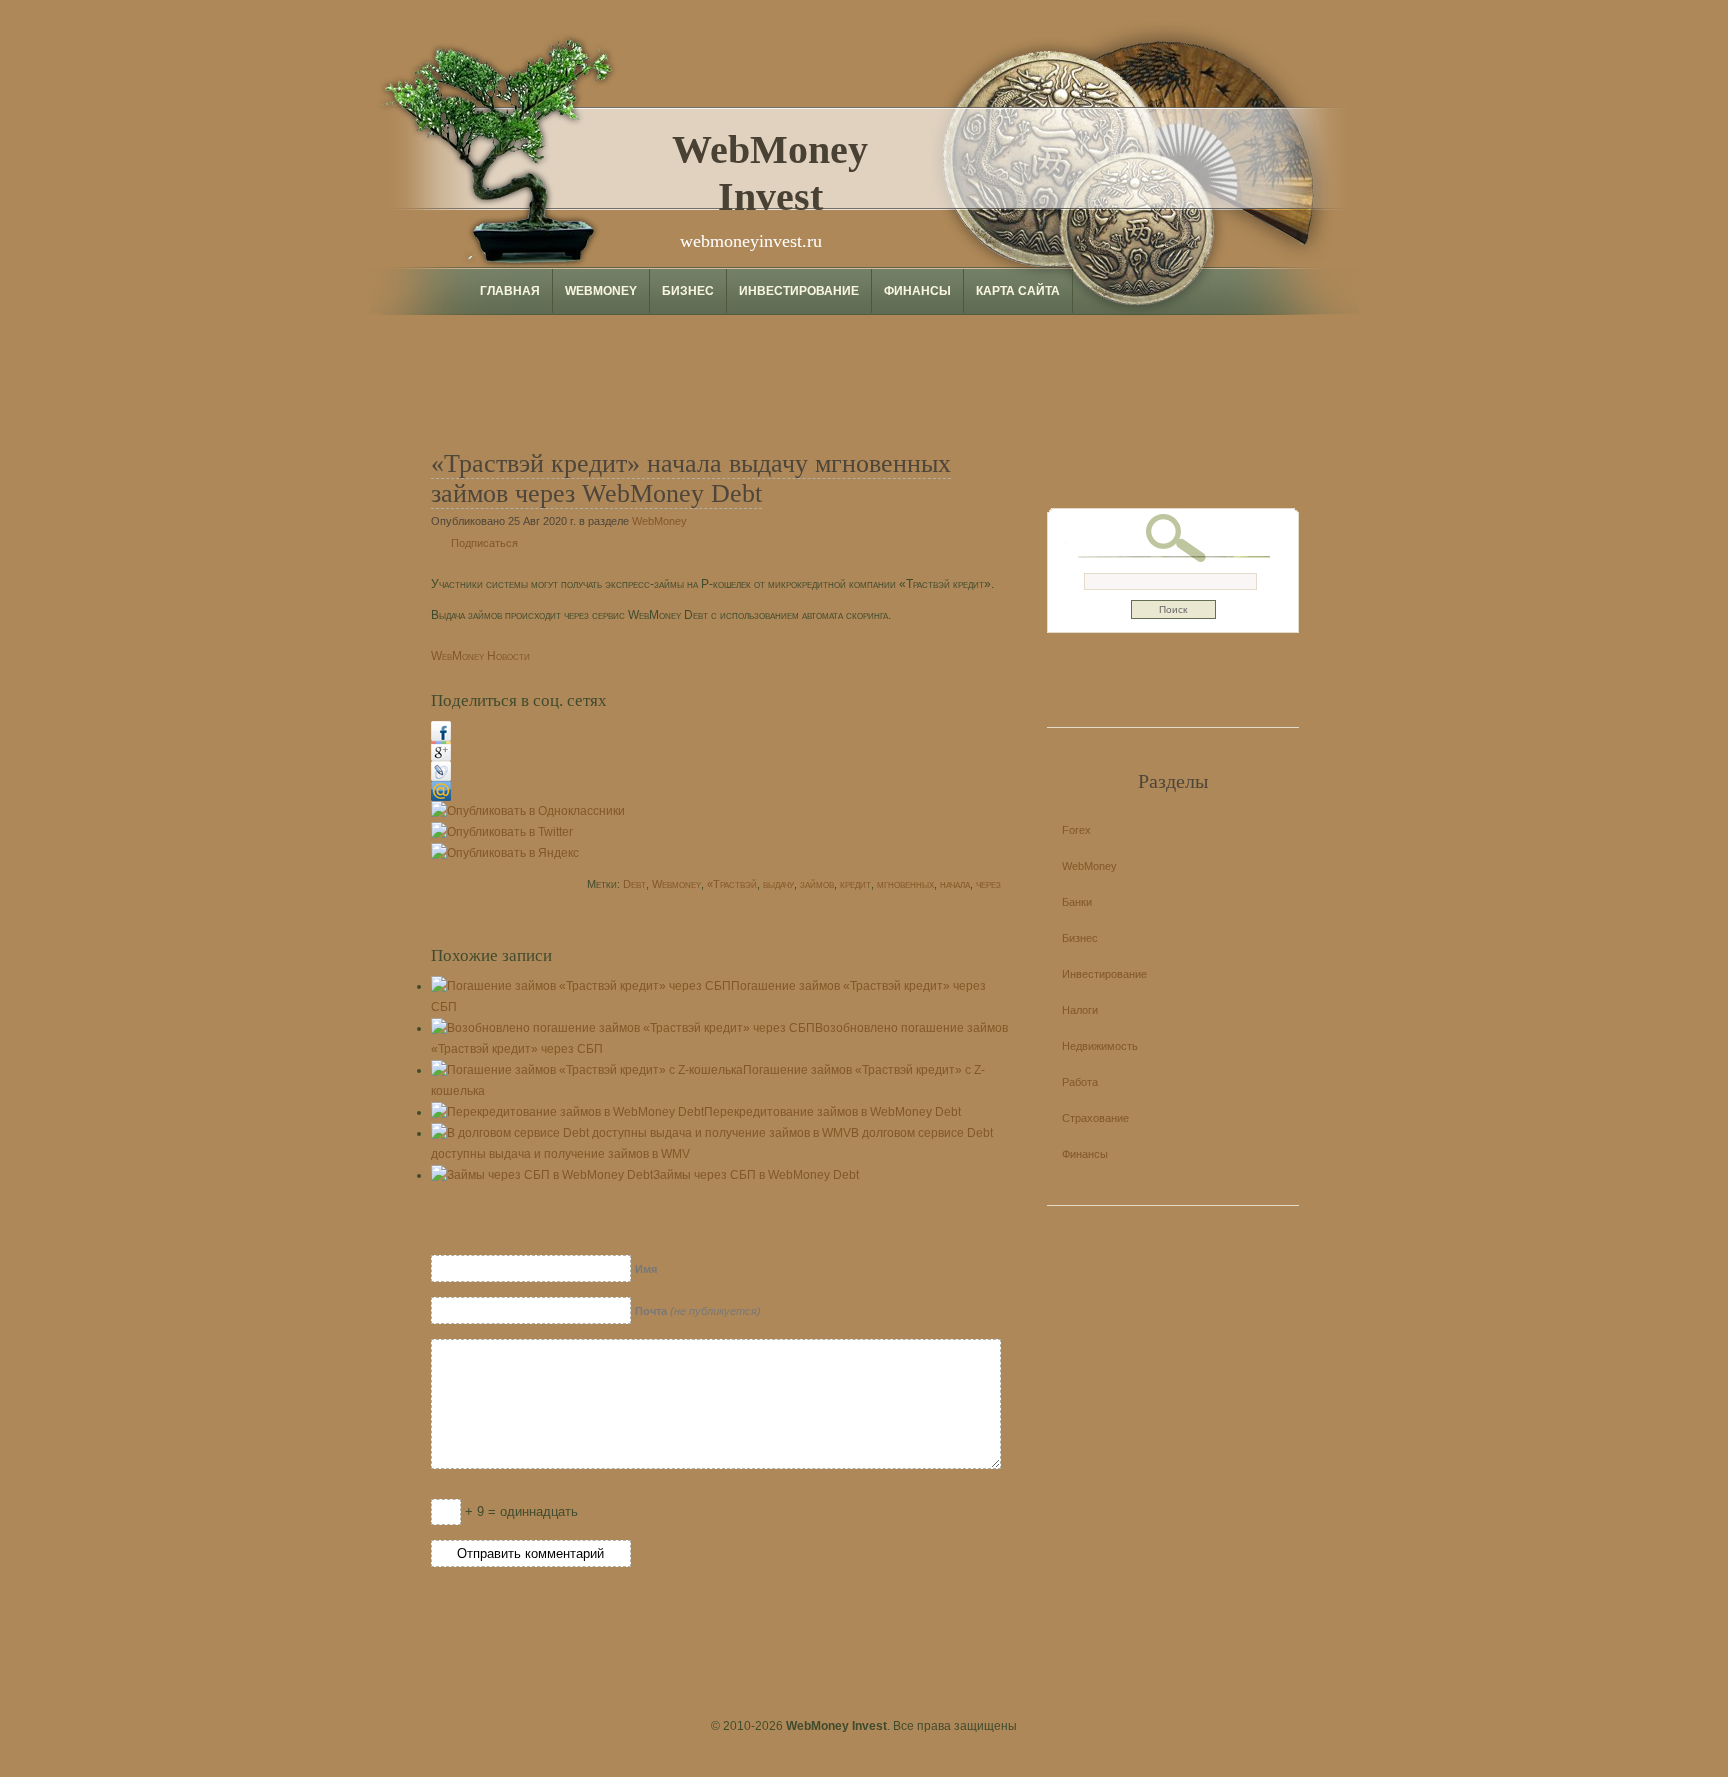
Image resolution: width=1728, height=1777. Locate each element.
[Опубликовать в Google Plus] (441, 757)
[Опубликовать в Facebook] (441, 737)
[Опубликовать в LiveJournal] (441, 777)
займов (817, 884)
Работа (1080, 1082)
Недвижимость (1100, 1046)
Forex (1076, 830)
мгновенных (905, 884)
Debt (634, 884)
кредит (855, 884)
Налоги (1080, 1010)
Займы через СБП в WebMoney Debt (756, 1175)
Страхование (1095, 1118)
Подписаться (484, 543)
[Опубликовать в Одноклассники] (528, 811)
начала (955, 884)
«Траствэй (732, 884)
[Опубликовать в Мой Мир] (441, 797)
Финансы (917, 291)
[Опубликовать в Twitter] (502, 832)
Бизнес (688, 291)
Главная (510, 291)
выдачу (778, 884)
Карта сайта (1018, 291)
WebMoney (601, 291)
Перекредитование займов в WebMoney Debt (832, 1112)
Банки (1077, 902)
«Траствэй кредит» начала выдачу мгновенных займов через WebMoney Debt (691, 478)
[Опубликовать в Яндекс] (505, 853)
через (988, 884)
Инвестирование (799, 291)
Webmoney (676, 884)
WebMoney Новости (480, 656)
